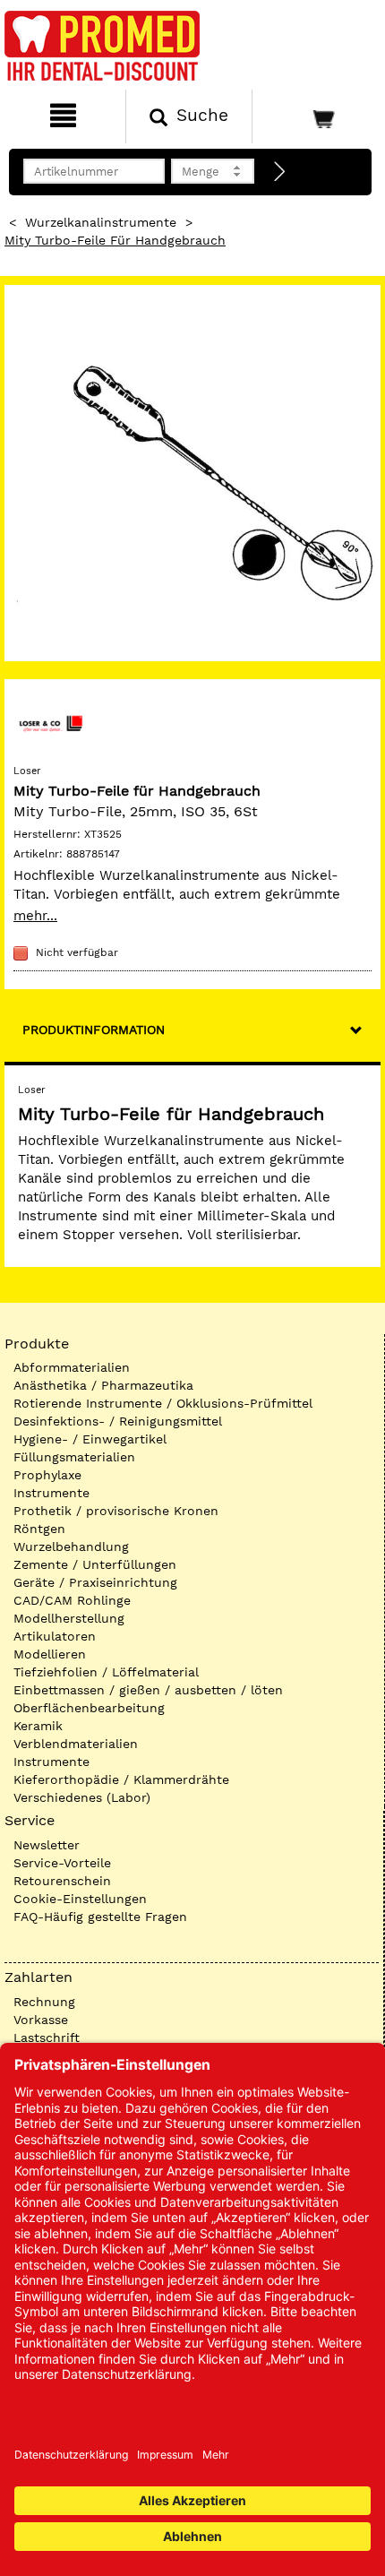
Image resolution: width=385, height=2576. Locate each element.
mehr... (35, 916)
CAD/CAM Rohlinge (72, 1600)
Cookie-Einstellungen (80, 1899)
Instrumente (51, 1493)
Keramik (38, 1726)
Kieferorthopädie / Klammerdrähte (121, 1779)
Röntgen (39, 1529)
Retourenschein (62, 1881)
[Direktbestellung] (280, 172)
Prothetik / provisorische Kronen (116, 1511)
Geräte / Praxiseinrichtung (95, 1582)
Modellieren (50, 1654)
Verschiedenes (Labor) (82, 1797)
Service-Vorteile (62, 1863)
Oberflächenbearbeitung (89, 1708)
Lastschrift (47, 2038)
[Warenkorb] (317, 116)
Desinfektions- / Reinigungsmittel (118, 1421)
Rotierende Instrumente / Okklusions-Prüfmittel (163, 1403)
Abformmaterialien (72, 1367)
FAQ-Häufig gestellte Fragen (100, 1917)
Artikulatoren (55, 1636)
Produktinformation (94, 1030)
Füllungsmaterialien (74, 1457)
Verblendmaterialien (76, 1744)
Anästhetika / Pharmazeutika (103, 1385)
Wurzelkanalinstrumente (101, 222)
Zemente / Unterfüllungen (95, 1564)
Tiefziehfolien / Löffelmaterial (106, 1672)
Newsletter (47, 1845)
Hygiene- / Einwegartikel (90, 1439)
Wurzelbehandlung (71, 1546)
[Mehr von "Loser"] (49, 723)
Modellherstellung (69, 1618)
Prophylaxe (47, 1475)
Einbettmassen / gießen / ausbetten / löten (148, 1690)
